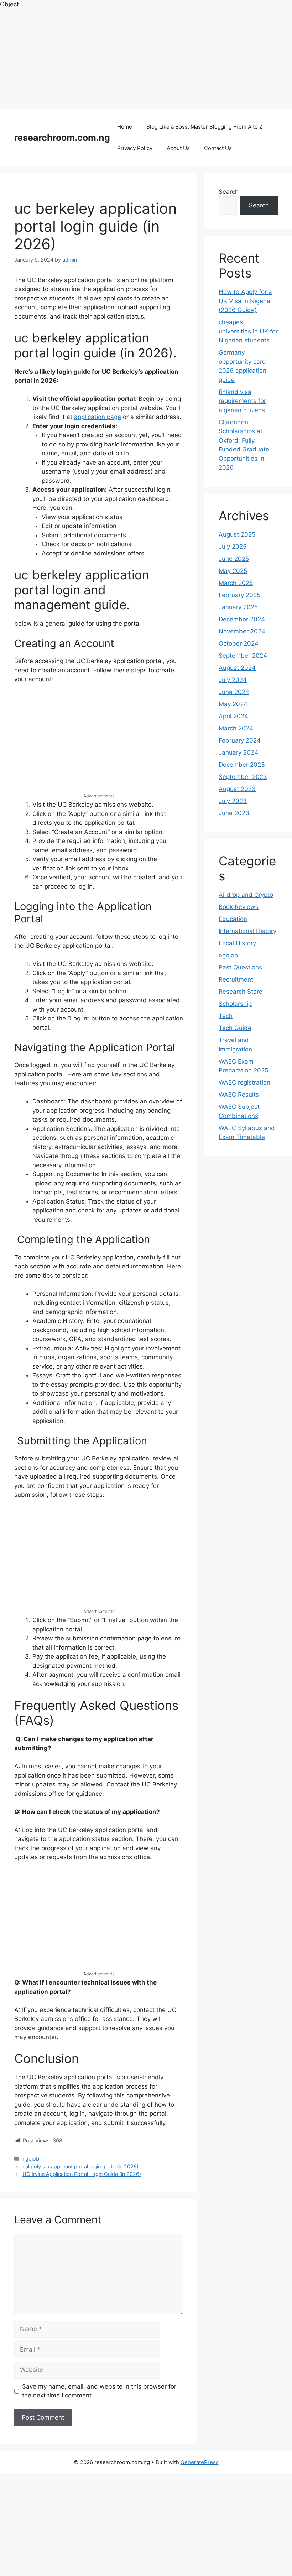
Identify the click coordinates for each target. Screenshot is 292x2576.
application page (98, 417)
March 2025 (236, 583)
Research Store (241, 992)
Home (125, 127)
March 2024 (236, 728)
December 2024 (242, 619)
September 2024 (243, 656)
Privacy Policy (135, 148)
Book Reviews (239, 907)
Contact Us (218, 148)
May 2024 (233, 704)
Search (229, 192)
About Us (178, 148)
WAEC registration (244, 1082)
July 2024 (233, 680)
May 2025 (233, 571)
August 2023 (237, 789)
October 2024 (239, 643)
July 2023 (233, 801)
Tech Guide (235, 1028)
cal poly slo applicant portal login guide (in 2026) (80, 2166)
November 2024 (242, 631)
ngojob (31, 2159)
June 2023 (234, 813)
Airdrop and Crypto (246, 895)
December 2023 (242, 765)
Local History (237, 943)
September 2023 (243, 777)
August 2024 (237, 668)
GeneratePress (200, 2462)
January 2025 (238, 607)
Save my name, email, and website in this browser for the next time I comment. (99, 2391)
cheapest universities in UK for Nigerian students (248, 331)
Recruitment (236, 979)
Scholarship (235, 1004)
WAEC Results (239, 1095)
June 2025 (234, 559)
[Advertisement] (146, 59)
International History (247, 931)
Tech (226, 1016)
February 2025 (239, 595)
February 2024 (240, 740)
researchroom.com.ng (62, 138)
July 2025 (233, 547)
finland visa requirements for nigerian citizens (242, 401)
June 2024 (234, 692)
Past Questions (240, 967)
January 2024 (238, 752)
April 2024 (233, 716)
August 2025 (237, 534)
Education (233, 919)
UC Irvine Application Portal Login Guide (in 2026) (82, 2174)
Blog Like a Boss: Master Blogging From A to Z (204, 127)
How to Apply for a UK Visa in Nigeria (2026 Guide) (245, 301)
